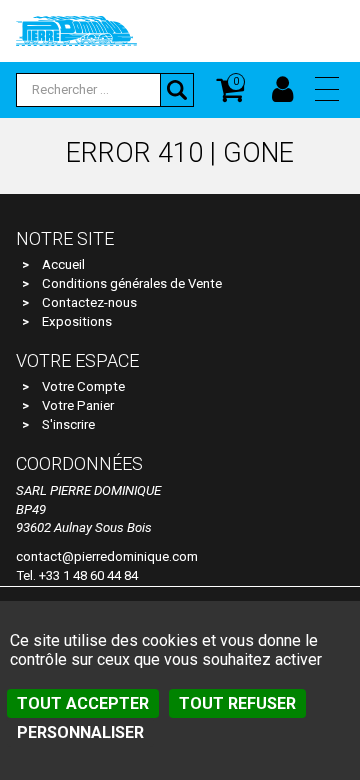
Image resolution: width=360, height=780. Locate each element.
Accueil (63, 264)
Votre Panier (78, 405)
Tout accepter (83, 703)
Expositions (77, 321)
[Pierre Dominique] (76, 30)
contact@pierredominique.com (107, 556)
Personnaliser (80, 732)
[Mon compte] (282, 90)
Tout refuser (237, 703)
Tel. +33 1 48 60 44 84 (77, 575)
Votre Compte (83, 386)
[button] (327, 89)
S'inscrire (68, 424)
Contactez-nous (89, 302)
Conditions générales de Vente (132, 283)
